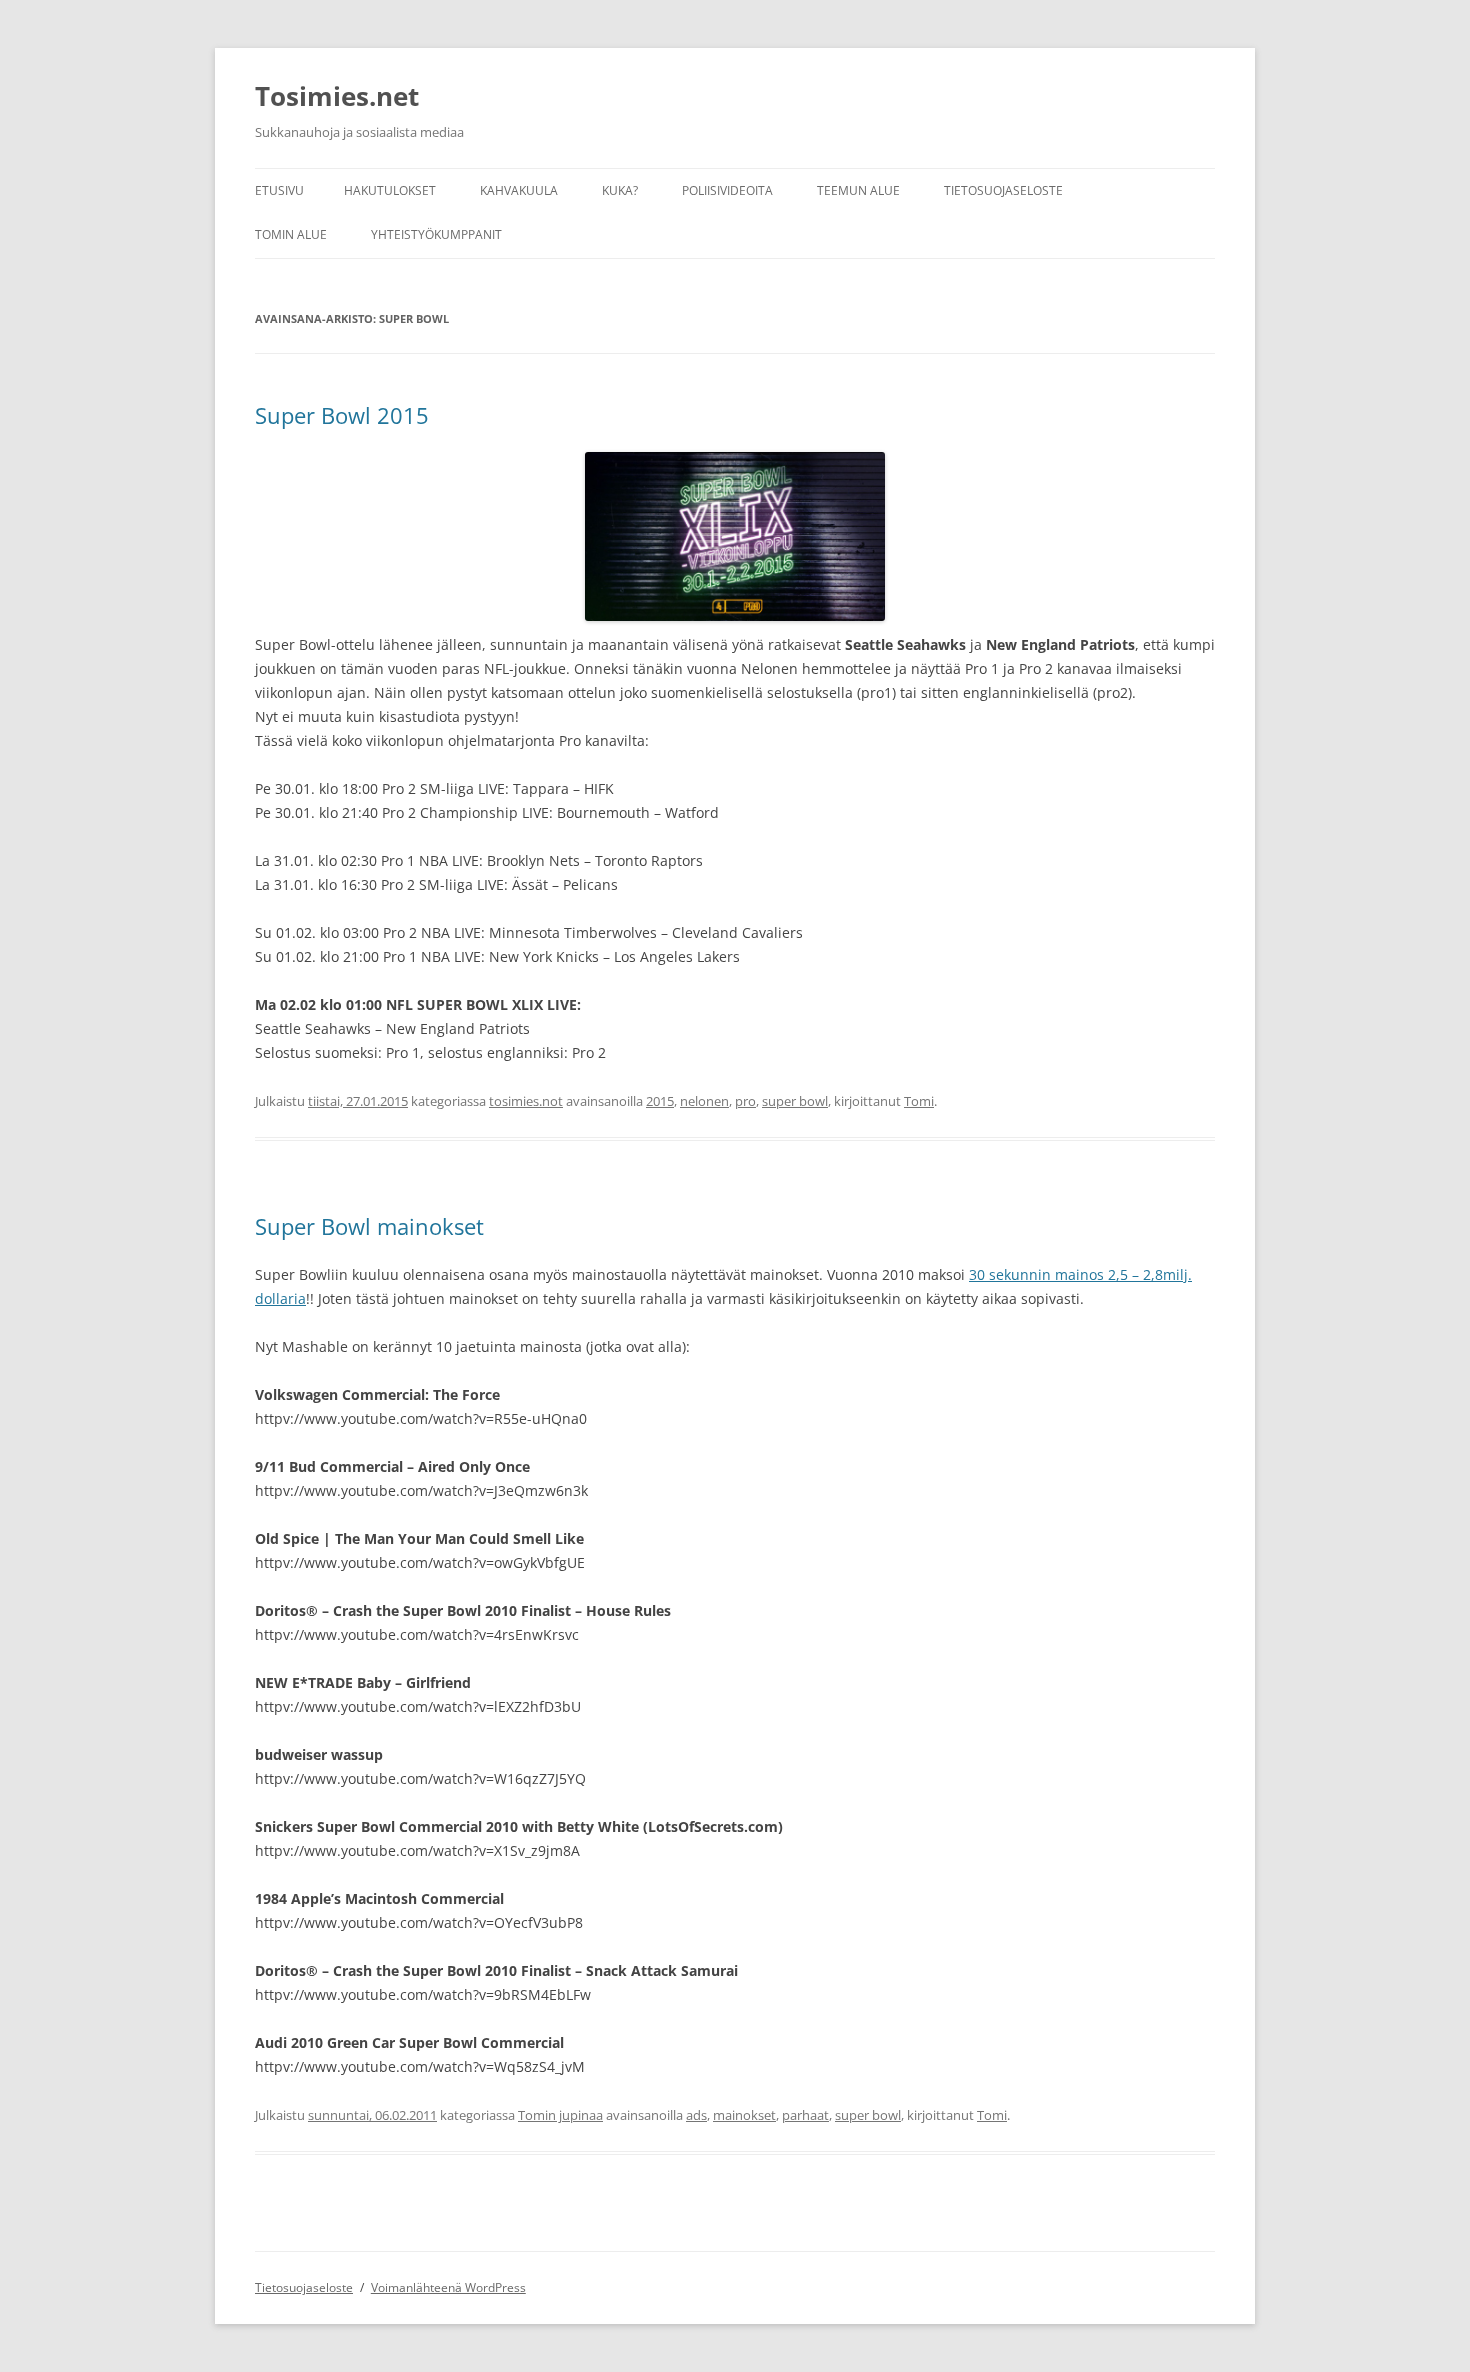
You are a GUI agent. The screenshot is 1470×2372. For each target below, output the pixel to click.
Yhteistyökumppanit (436, 234)
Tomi (919, 1101)
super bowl (795, 1101)
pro (745, 1101)
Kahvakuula (519, 190)
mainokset (744, 2115)
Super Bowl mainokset (369, 1226)
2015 (660, 1101)
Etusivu (279, 190)
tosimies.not (526, 1101)
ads (696, 2115)
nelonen (704, 1101)
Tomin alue (291, 234)
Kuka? (620, 190)
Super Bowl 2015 (342, 415)
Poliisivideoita (727, 190)
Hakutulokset (390, 190)
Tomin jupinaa (560, 2115)
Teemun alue (858, 190)
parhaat (805, 2115)
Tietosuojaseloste (1003, 190)
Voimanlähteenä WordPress (448, 2287)
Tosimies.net (337, 96)
